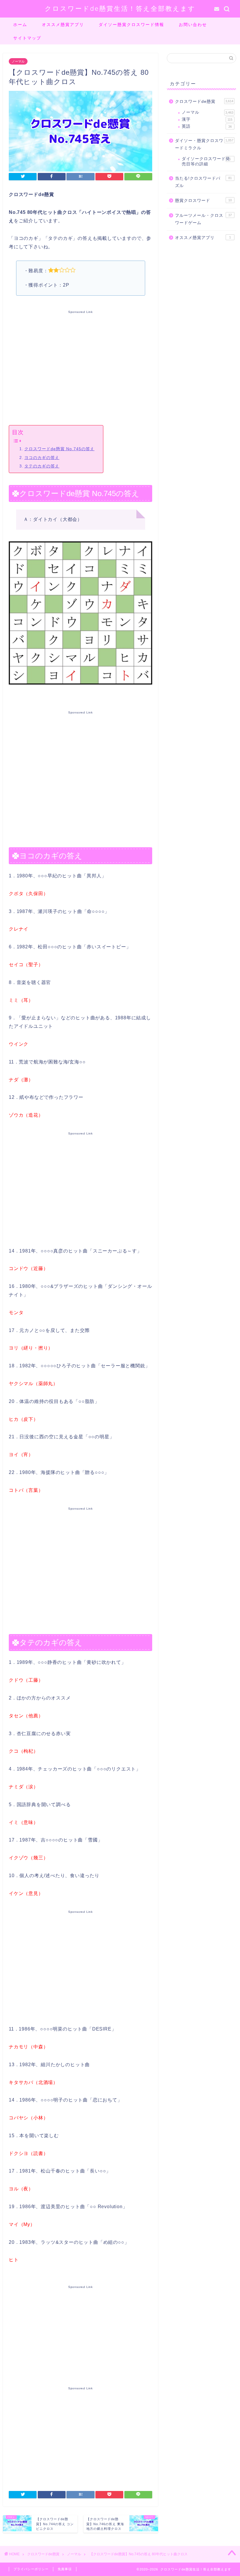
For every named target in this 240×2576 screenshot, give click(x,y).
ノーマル (18, 61)
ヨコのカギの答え (42, 458)
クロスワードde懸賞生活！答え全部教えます (120, 8)
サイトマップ (27, 38)
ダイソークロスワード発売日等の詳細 (206, 161)
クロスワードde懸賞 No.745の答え (59, 449)
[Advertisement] (80, 366)
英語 (207, 126)
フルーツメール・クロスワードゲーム (203, 219)
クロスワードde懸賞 (204, 102)
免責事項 (65, 2569)
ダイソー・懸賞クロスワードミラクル (204, 144)
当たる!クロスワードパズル (203, 182)
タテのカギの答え (42, 466)
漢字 (207, 119)
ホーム (20, 25)
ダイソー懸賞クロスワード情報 (131, 25)
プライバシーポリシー (31, 2569)
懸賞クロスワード (203, 201)
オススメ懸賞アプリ (63, 25)
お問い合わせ (193, 25)
